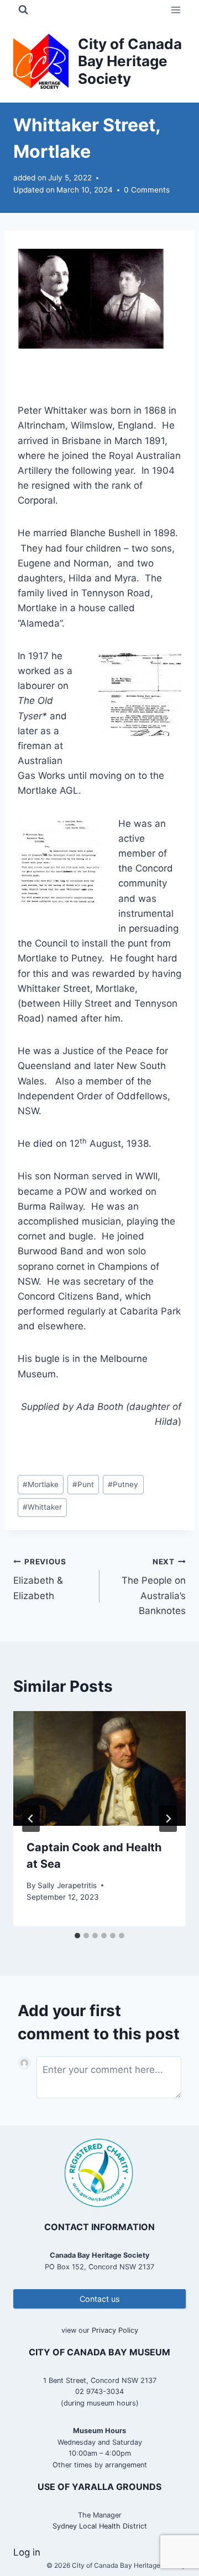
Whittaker (42, 1507)
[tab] (77, 1936)
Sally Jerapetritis (67, 1885)
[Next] (168, 1819)
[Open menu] (176, 10)
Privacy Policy (115, 2330)
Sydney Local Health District (100, 2526)
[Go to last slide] (31, 1819)
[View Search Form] (23, 10)
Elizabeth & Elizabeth (40, 1579)
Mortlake (41, 1484)
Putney (123, 1484)
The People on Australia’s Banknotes (154, 1587)
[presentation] (99, 1768)
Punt (83, 1484)
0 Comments (147, 190)
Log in (27, 2552)
